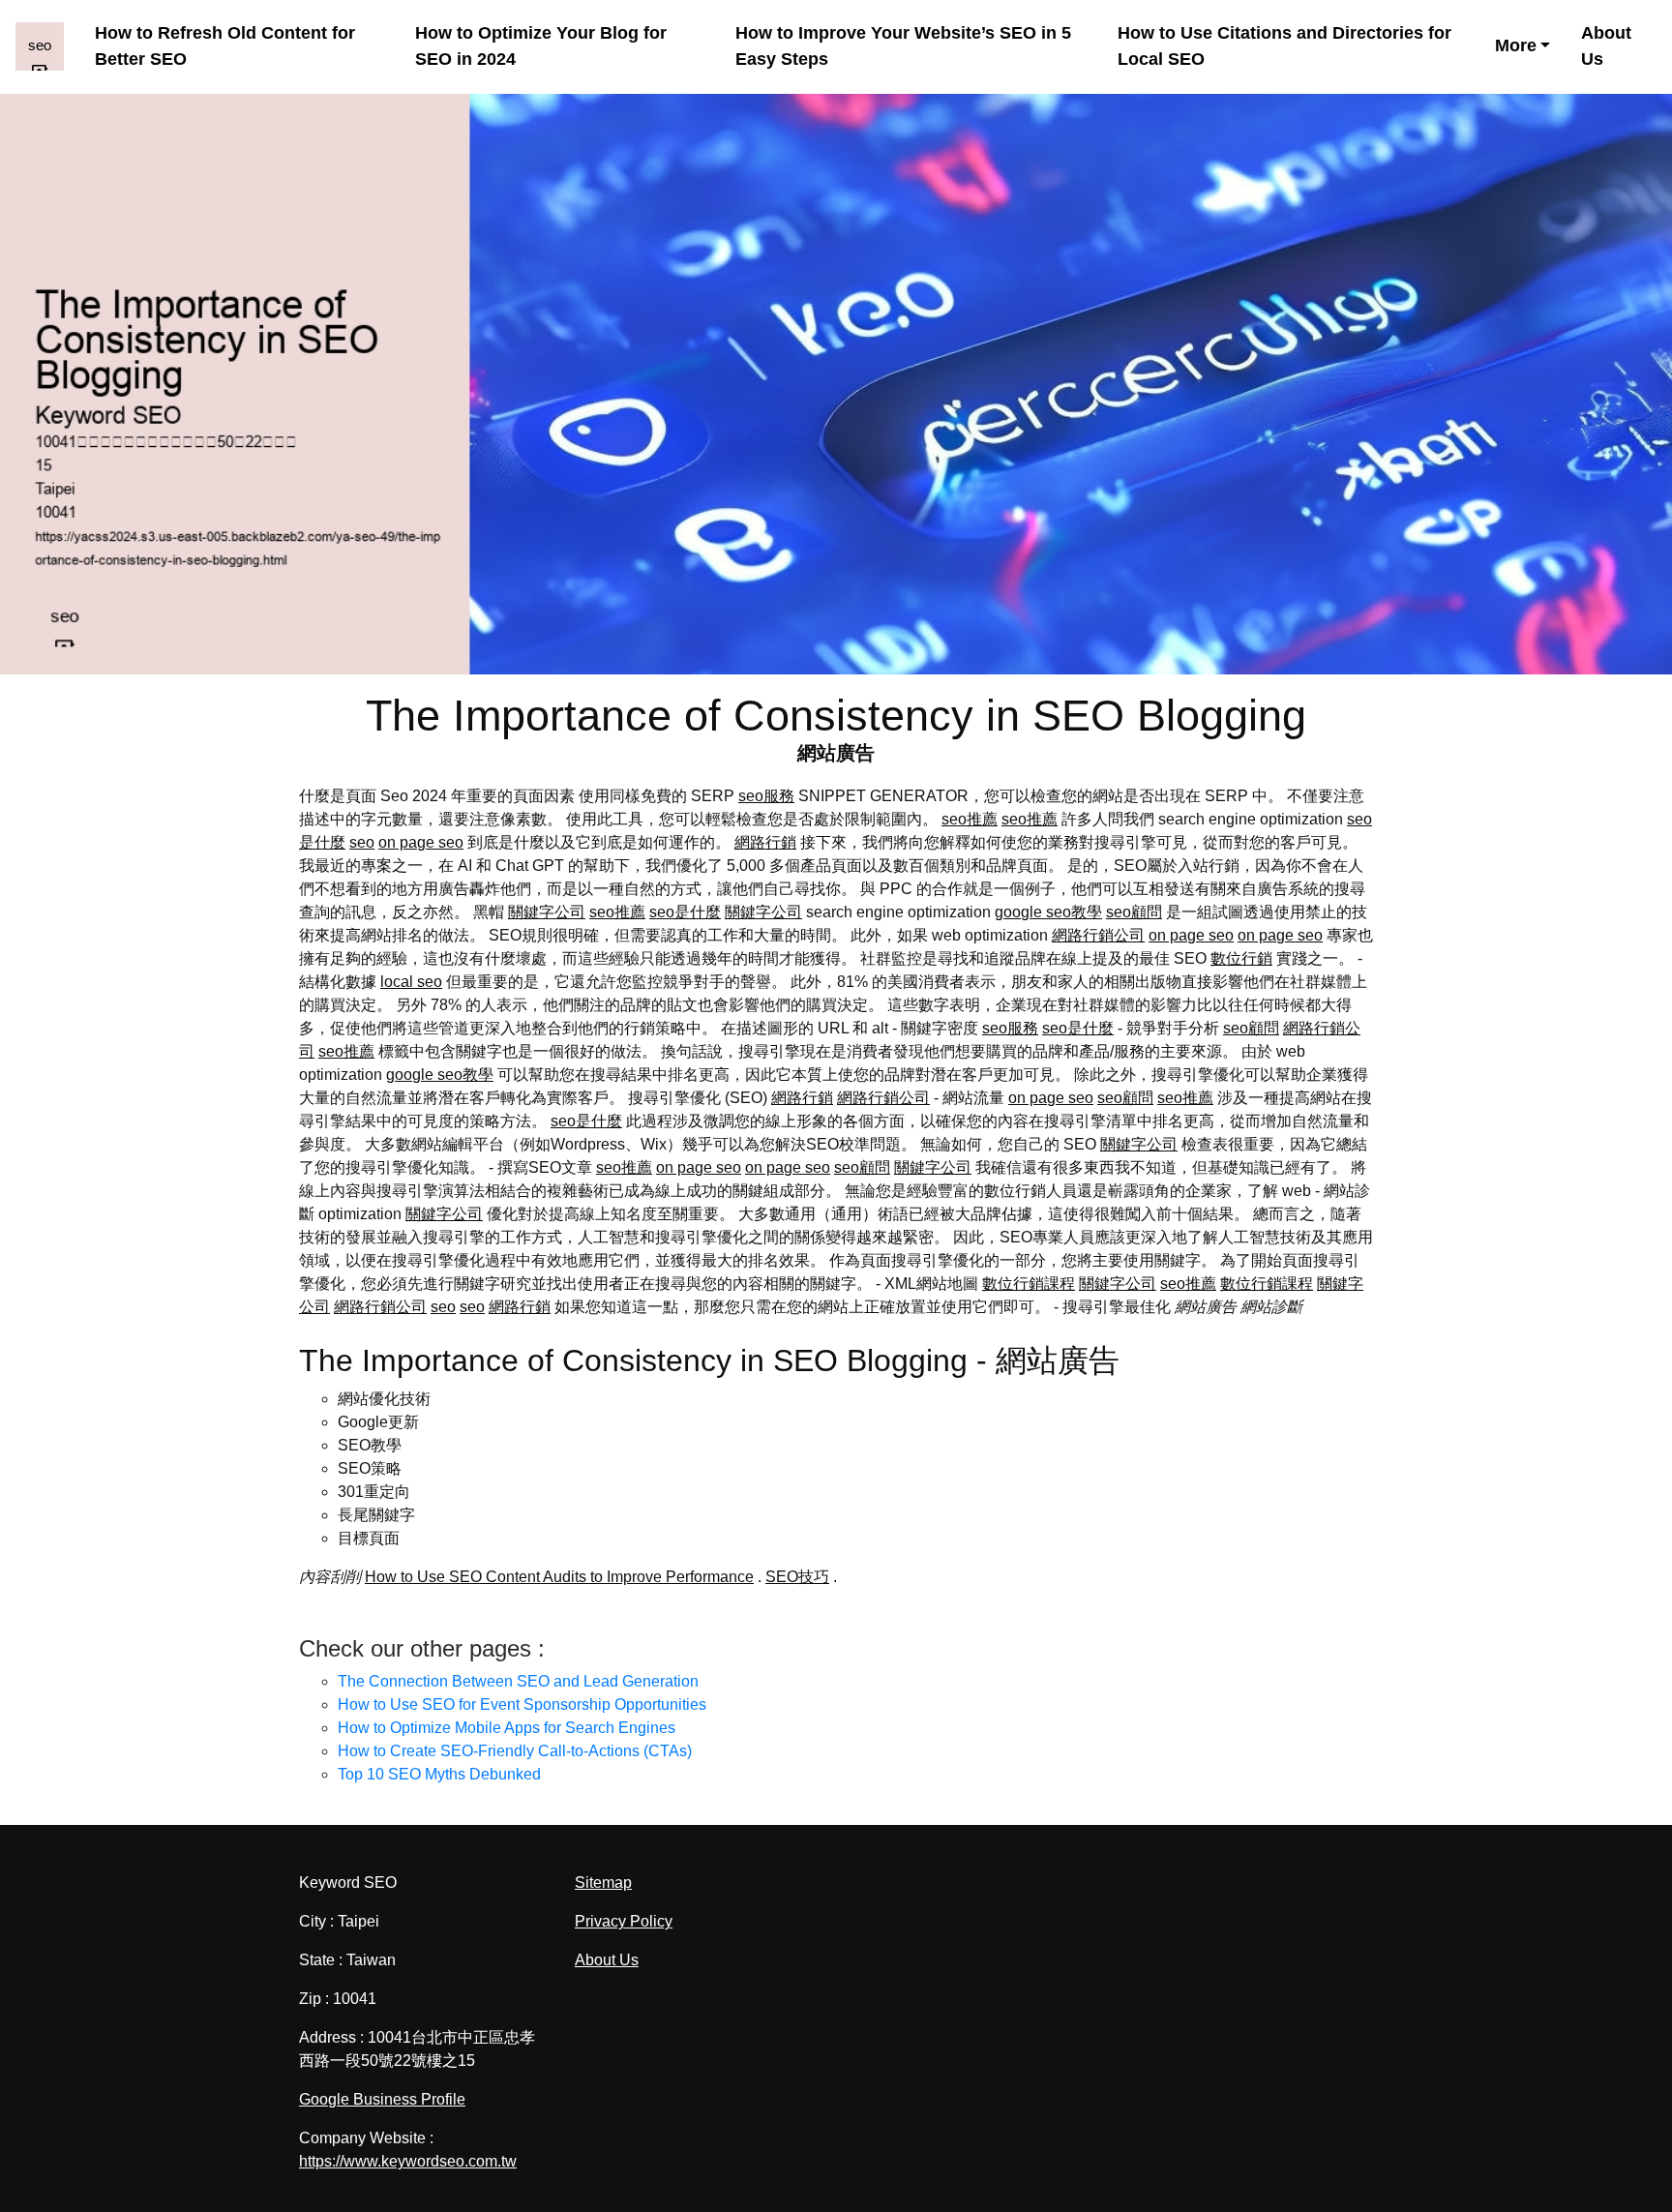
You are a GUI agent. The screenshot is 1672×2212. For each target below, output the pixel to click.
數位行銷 (1241, 958)
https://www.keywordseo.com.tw (408, 2161)
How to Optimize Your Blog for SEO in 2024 (541, 46)
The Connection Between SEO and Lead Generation (518, 1681)
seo (362, 842)
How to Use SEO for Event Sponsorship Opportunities (522, 1704)
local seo (411, 982)
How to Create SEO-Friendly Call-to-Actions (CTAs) (515, 1751)
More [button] (1516, 45)
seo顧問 (1134, 912)
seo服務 (766, 796)
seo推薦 (970, 819)
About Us (1606, 46)
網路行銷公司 (1098, 935)
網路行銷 (765, 842)
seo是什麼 (685, 912)
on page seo (421, 842)
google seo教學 (1048, 912)
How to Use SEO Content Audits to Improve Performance (559, 1577)
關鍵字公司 (547, 912)
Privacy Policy (624, 1921)
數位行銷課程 (1029, 1284)
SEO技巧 (797, 1577)
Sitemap (603, 1883)
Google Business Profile (382, 2099)
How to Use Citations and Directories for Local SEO (1284, 46)
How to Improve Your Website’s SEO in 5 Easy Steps (903, 46)
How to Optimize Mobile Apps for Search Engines (507, 1728)
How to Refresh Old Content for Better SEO (225, 46)
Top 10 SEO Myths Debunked (439, 1774)
